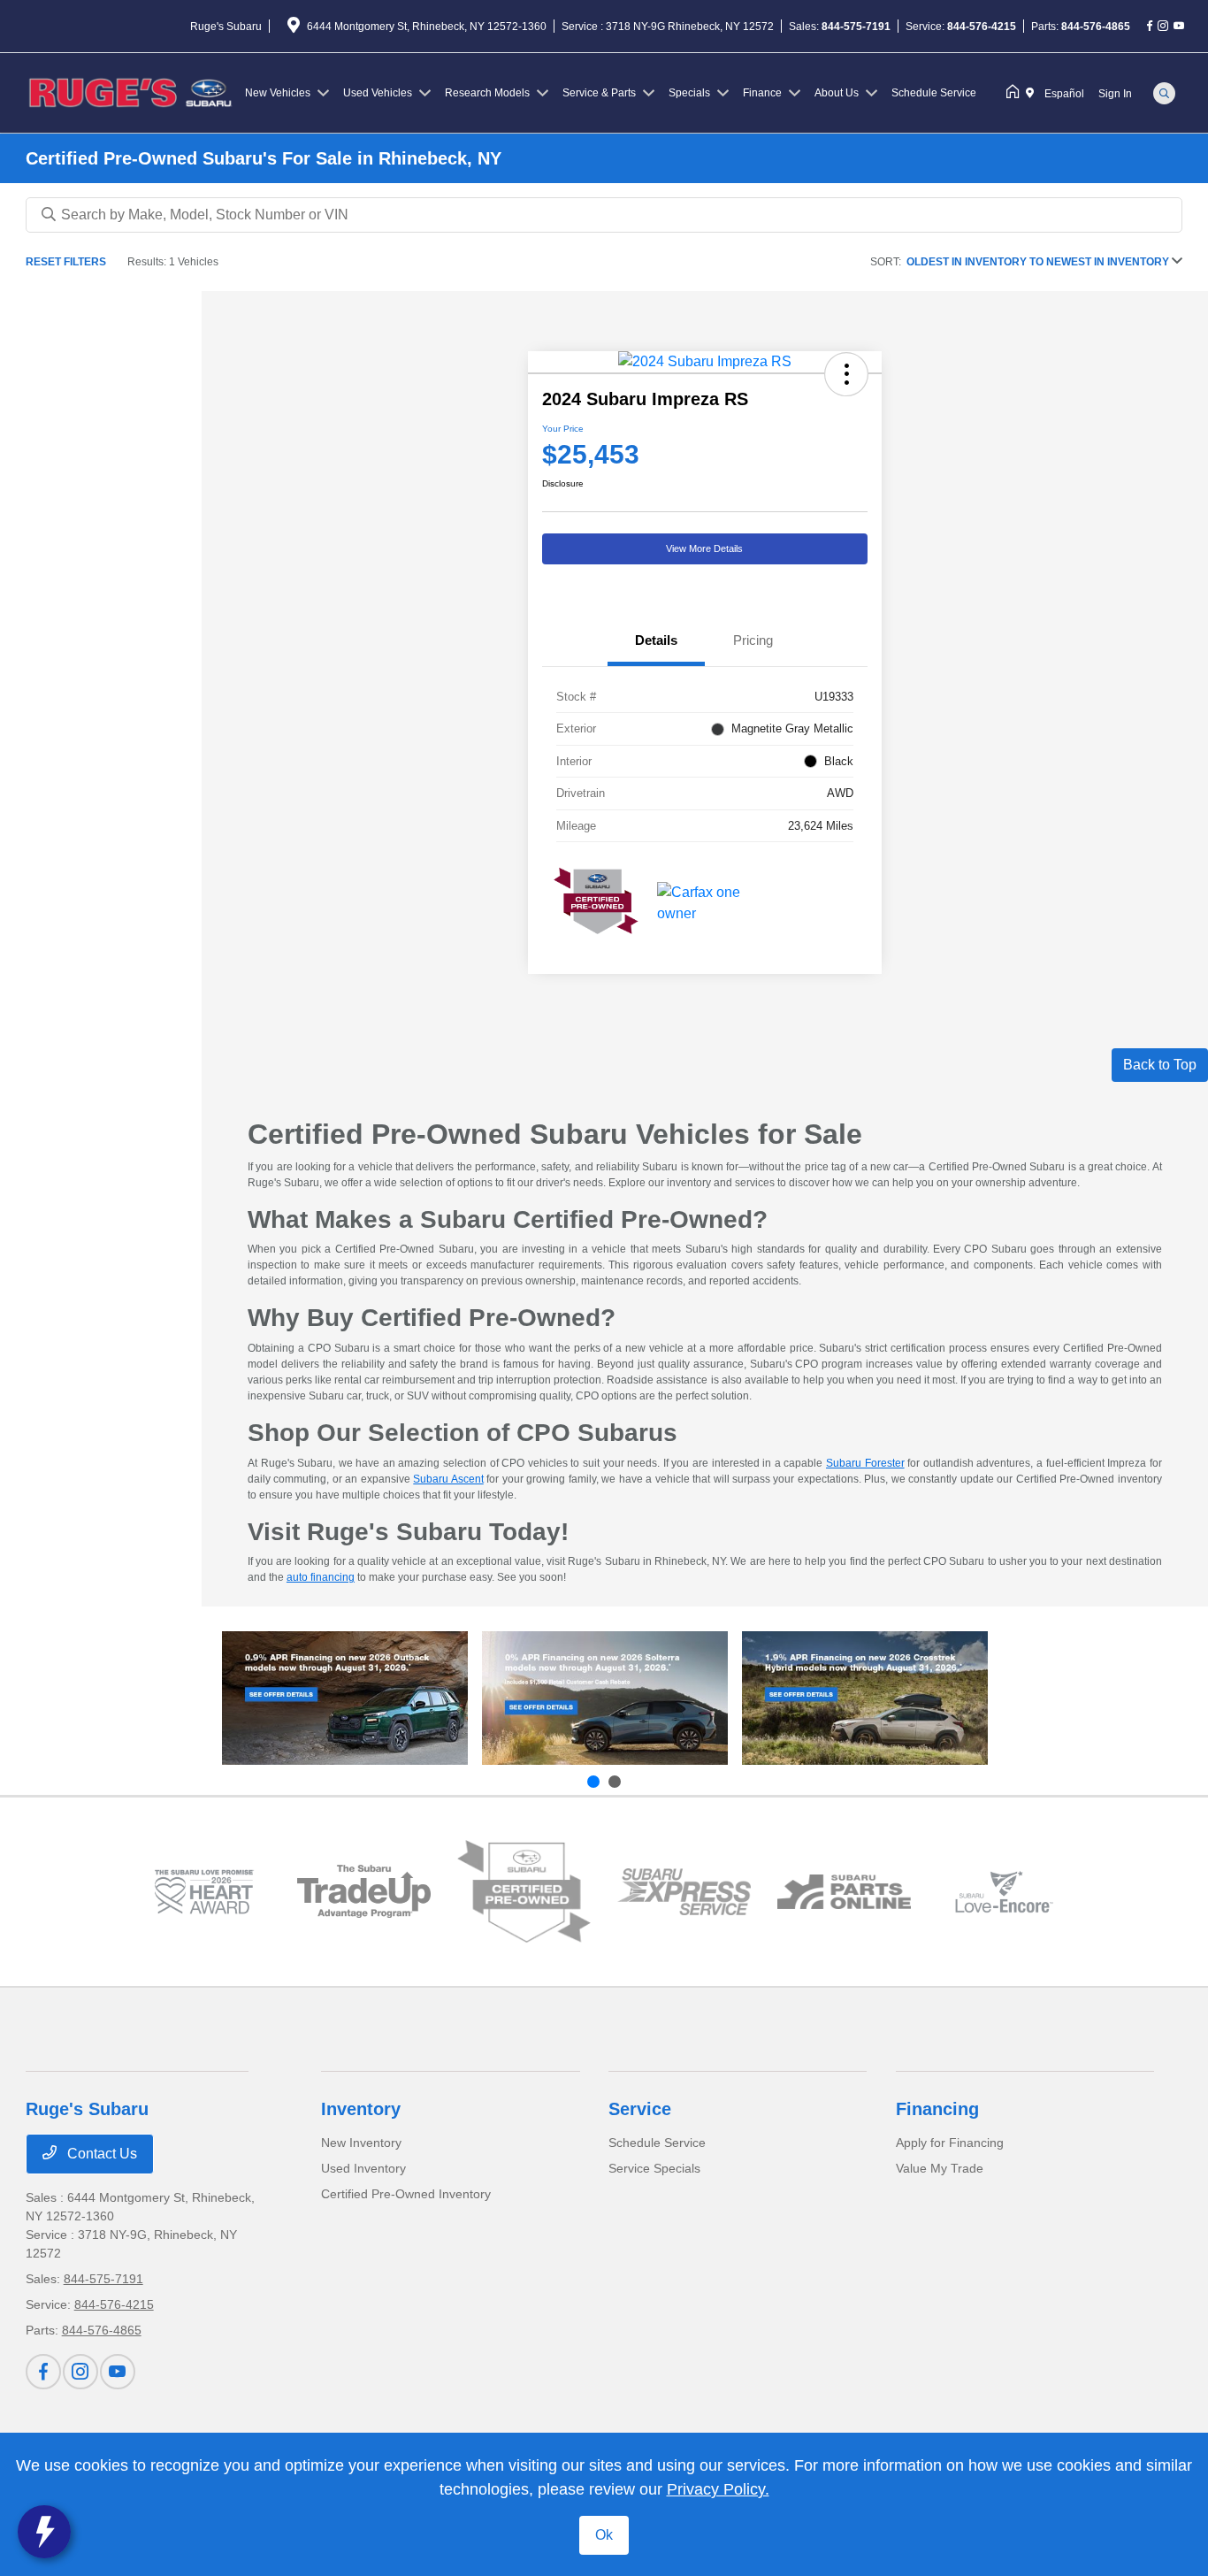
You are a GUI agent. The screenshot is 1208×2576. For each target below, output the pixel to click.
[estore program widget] (844, 1892)
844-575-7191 (856, 27)
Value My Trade (940, 2168)
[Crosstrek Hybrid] (865, 1698)
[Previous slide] (593, 1782)
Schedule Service (657, 2143)
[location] (294, 28)
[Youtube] (1179, 27)
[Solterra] (605, 1698)
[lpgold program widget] (204, 1892)
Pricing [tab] (753, 640)
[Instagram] (1163, 27)
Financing (937, 2109)
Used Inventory (363, 2168)
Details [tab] (656, 640)
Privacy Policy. (718, 2489)
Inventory (361, 2109)
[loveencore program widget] (1004, 1892)
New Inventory (361, 2143)
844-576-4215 (982, 27)
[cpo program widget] (524, 1892)
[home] (1016, 93)
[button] (846, 374)
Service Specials (654, 2168)
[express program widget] (684, 1891)
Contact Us (100, 2154)
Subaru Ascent (448, 1479)
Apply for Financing (950, 2143)
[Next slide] (615, 1782)
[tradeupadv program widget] (364, 1891)
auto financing (321, 1577)
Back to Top (1160, 1065)
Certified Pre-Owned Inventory (406, 2194)
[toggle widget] (44, 2532)
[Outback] (345, 1698)
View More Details (704, 548)
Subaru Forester (865, 1463)
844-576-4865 (1096, 27)
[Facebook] (1150, 27)
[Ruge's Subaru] (132, 92)
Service (640, 2109)
